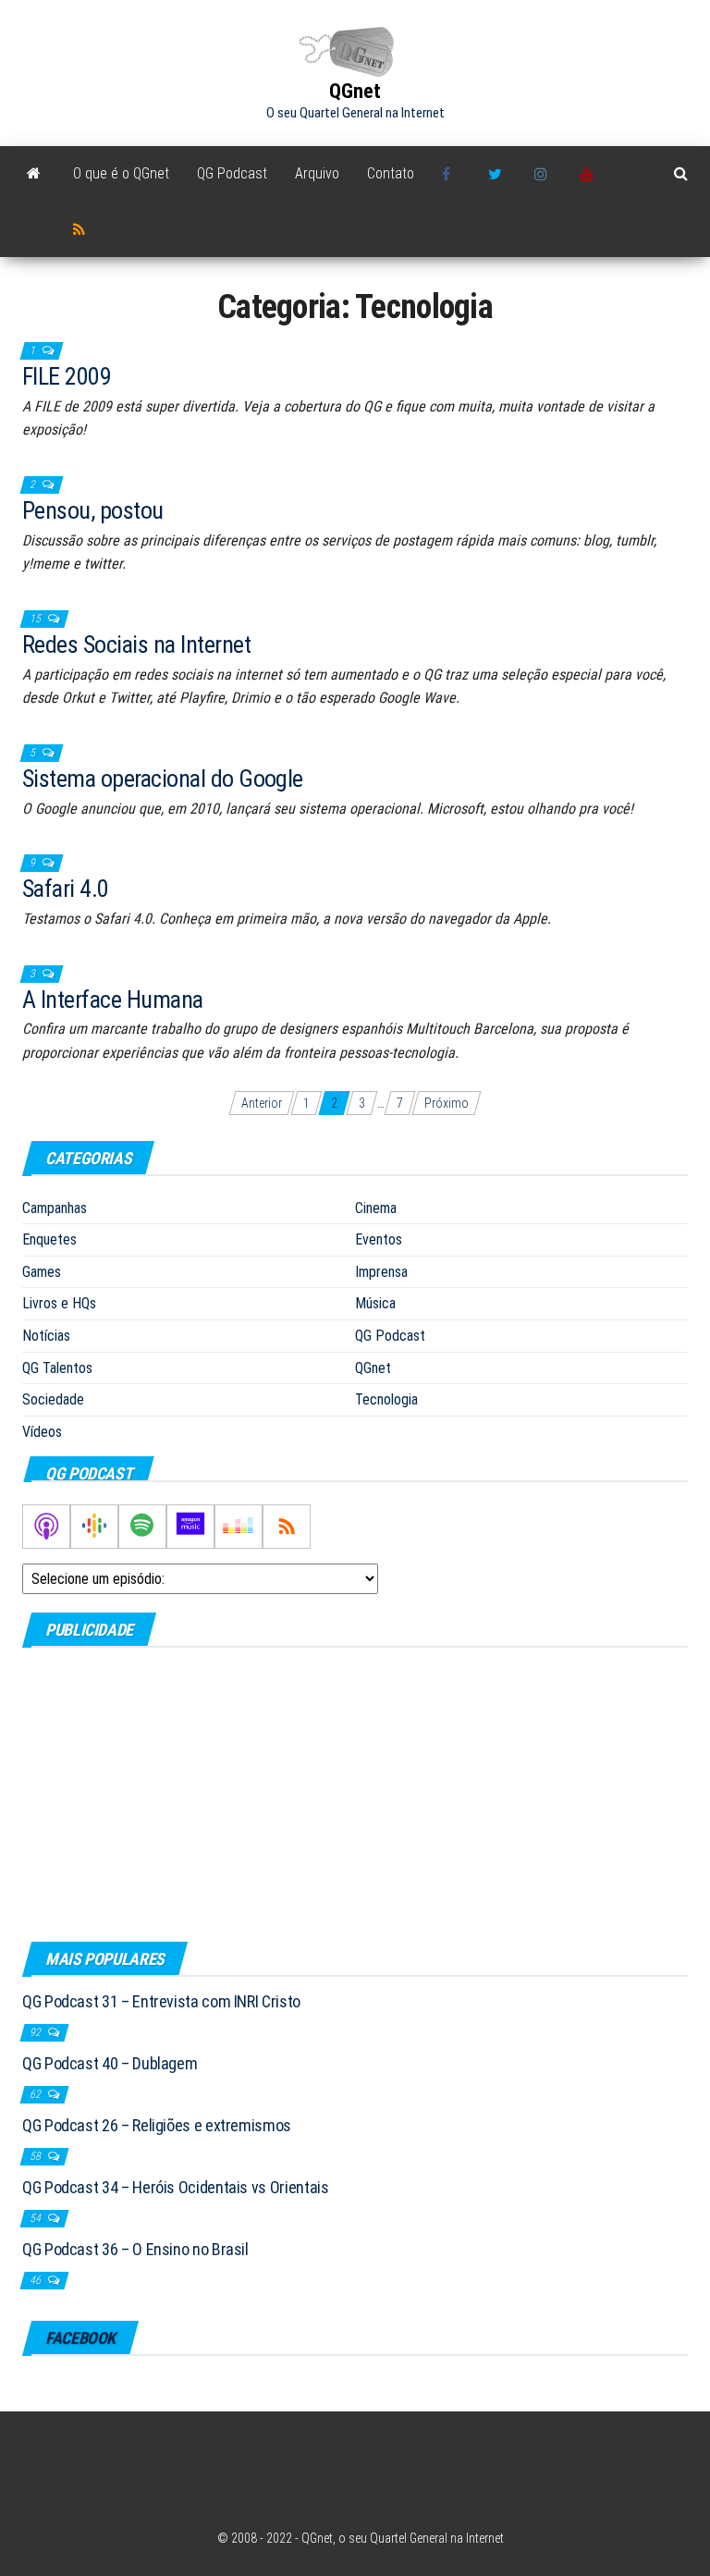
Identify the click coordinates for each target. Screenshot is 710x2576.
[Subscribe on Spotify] (142, 1527)
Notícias (46, 1336)
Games (42, 1272)
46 (37, 2280)
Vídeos (42, 1432)
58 (37, 2156)
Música (375, 1303)
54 (37, 2218)
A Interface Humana (113, 1000)
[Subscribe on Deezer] (239, 1527)
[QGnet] (34, 174)
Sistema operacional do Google (163, 779)
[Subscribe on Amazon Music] (190, 1527)
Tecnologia (386, 1399)
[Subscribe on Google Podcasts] (94, 1527)
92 (37, 2032)
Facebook (451, 174)
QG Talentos (57, 1368)
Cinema (376, 1208)
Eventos (379, 1239)
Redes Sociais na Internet (136, 644)
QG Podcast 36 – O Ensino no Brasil (135, 2249)
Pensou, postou (93, 510)
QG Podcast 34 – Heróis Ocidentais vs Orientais (175, 2187)
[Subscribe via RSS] (287, 1527)
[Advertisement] (355, 1794)
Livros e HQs (59, 1303)
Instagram (544, 174)
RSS (82, 229)
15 (37, 619)
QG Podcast (232, 173)
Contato (391, 173)
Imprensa (381, 1272)
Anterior (262, 1103)
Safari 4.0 (66, 889)
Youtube (590, 174)
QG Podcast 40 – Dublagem (110, 2063)
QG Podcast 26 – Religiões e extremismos (157, 2125)
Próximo (447, 1103)
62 (37, 2094)
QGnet (355, 91)
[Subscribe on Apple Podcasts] (46, 1527)
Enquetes (49, 1239)
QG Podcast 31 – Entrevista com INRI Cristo (161, 2001)
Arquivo (317, 173)
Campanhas (55, 1208)
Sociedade (53, 1399)
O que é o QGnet (121, 173)
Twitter (497, 174)
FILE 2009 (67, 376)
